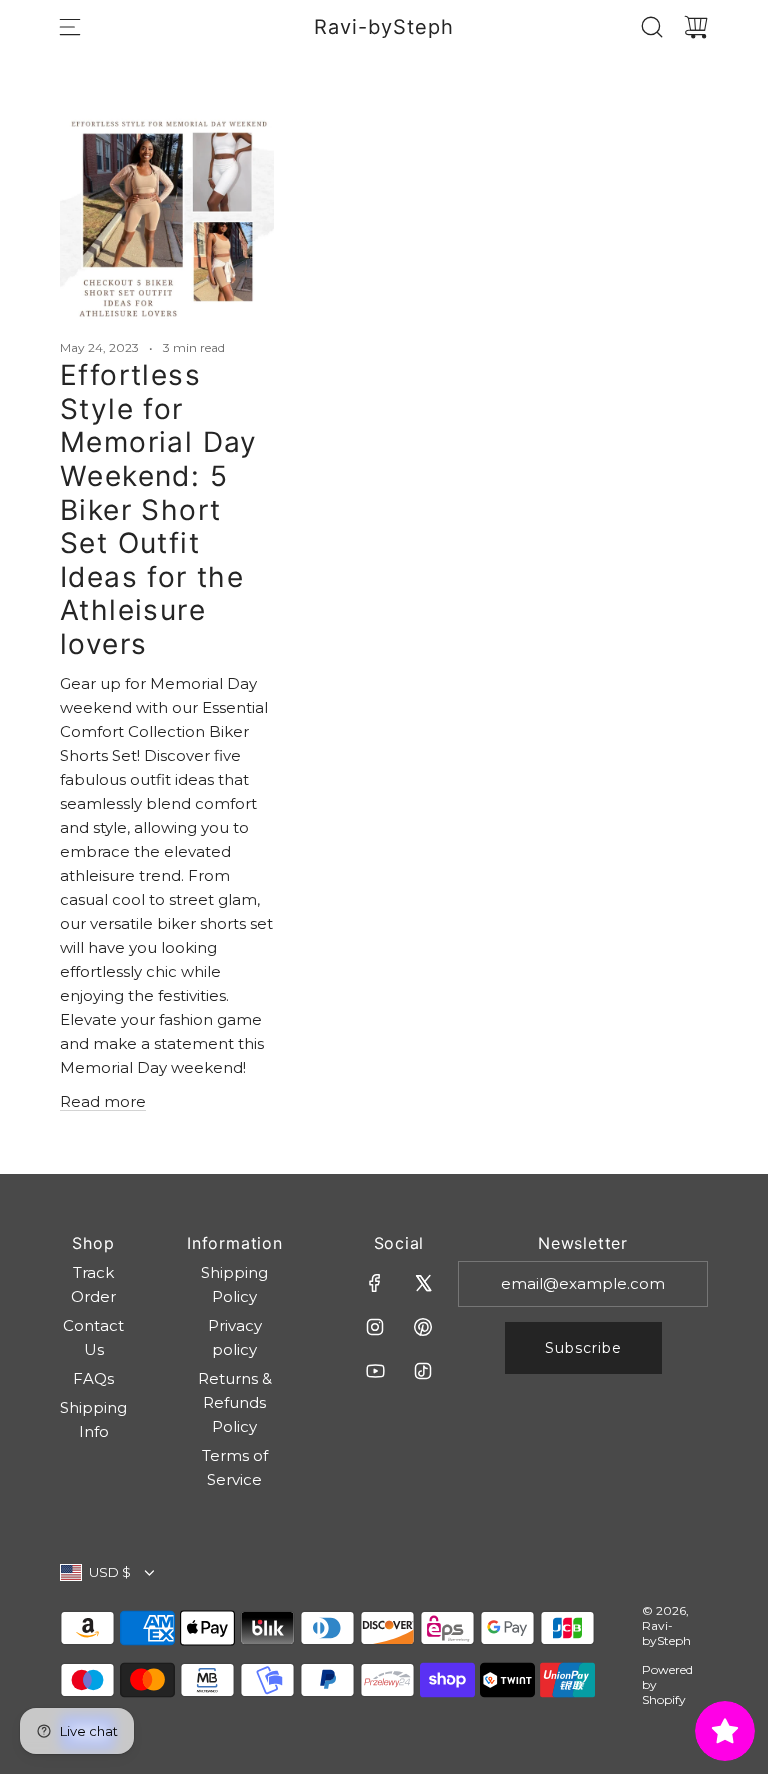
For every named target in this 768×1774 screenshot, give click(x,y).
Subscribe (583, 1348)
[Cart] (696, 27)
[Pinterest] (423, 1327)
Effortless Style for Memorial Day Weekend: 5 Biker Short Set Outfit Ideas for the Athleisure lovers (159, 509)
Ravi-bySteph (384, 27)
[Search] (652, 27)
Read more (103, 1101)
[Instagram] (375, 1327)
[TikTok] (423, 1371)
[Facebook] (375, 1283)
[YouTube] (375, 1371)
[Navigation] (70, 27)
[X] (423, 1283)
